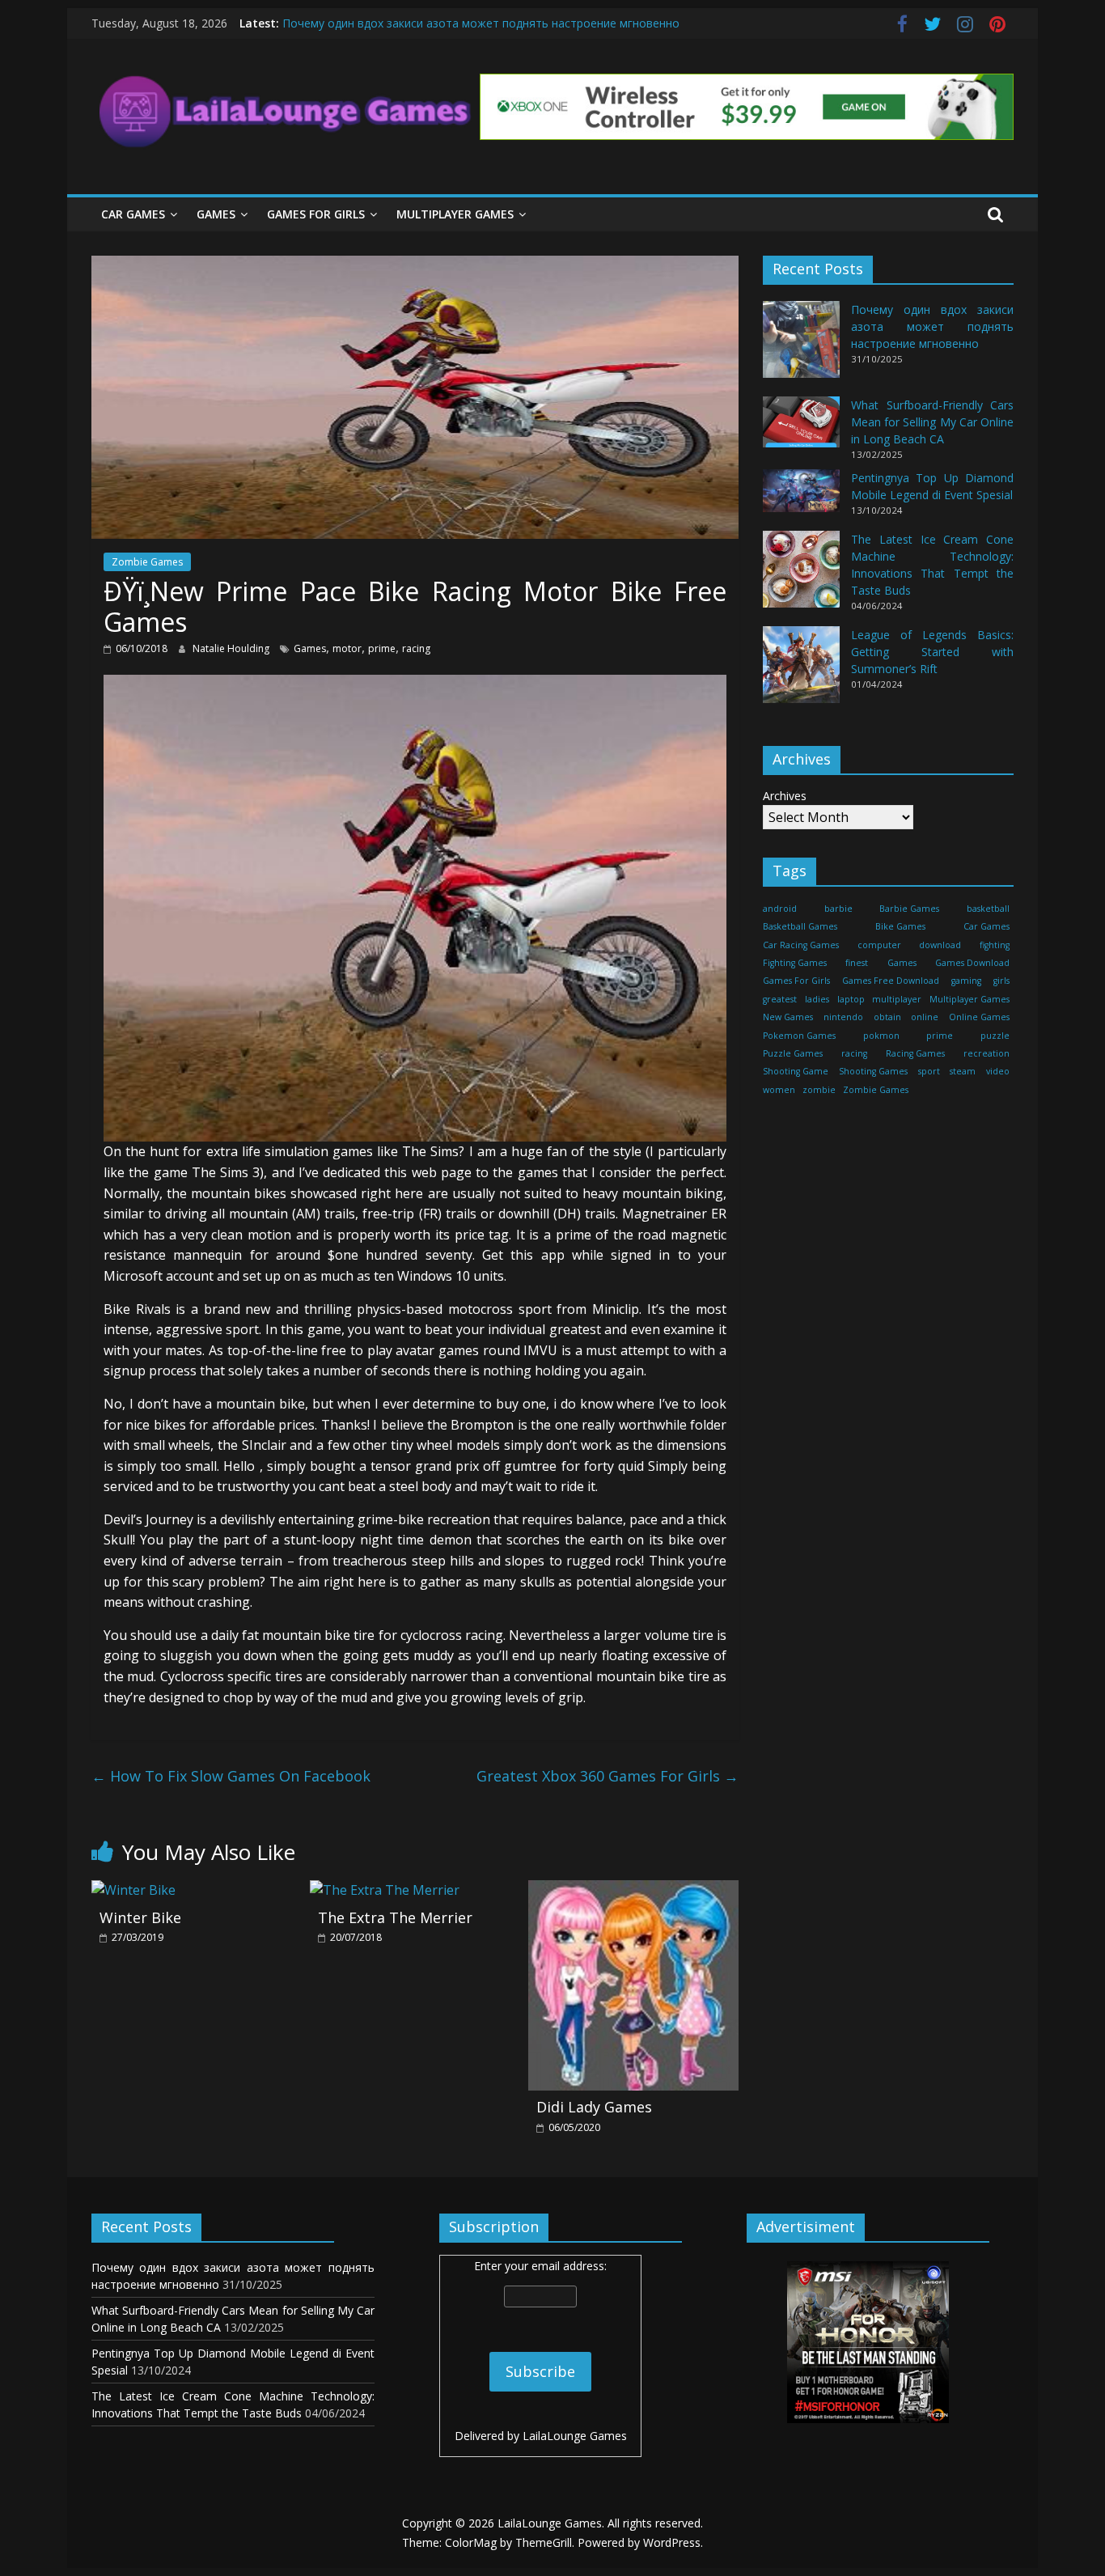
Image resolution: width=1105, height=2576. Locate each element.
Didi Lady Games (594, 2107)
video (998, 1071)
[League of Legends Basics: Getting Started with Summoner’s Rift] (801, 672)
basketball (988, 909)
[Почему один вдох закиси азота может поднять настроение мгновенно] (801, 347)
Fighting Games (795, 963)
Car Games (133, 214)
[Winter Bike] (133, 1890)
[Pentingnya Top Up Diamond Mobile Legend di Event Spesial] (801, 498)
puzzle (995, 1035)
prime (382, 648)
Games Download (972, 963)
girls (1001, 981)
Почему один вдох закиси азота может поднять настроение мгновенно (481, 23)
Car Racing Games (801, 944)
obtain (887, 1017)
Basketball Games (800, 926)
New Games (788, 1017)
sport (929, 1071)
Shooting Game (796, 1071)
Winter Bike (140, 1917)
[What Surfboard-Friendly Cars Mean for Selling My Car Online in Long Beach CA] (801, 429)
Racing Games (915, 1053)
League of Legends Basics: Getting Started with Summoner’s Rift (932, 652)
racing (416, 648)
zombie (819, 1090)
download (940, 944)
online (925, 1017)
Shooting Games (873, 1071)
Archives (785, 796)
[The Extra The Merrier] (385, 1890)
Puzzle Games (793, 1053)
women (779, 1090)
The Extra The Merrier (395, 1917)
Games (216, 214)
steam (963, 1071)
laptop (851, 999)
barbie (838, 909)
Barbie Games (909, 909)
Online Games (979, 1017)
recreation (986, 1053)
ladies (817, 999)
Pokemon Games (799, 1035)
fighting (995, 944)
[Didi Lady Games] (633, 1890)
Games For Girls (316, 214)
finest (857, 963)
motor (347, 648)
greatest (780, 999)
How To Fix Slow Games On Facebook (231, 1776)
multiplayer (897, 999)
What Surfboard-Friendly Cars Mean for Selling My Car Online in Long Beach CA (932, 422)
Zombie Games (147, 562)
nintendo (843, 1017)
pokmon (881, 1035)
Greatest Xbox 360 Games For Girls (608, 1776)
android (780, 909)
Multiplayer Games (455, 214)
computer (879, 944)
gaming (966, 981)
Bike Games (900, 926)
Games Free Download (891, 981)
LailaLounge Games (575, 2436)
